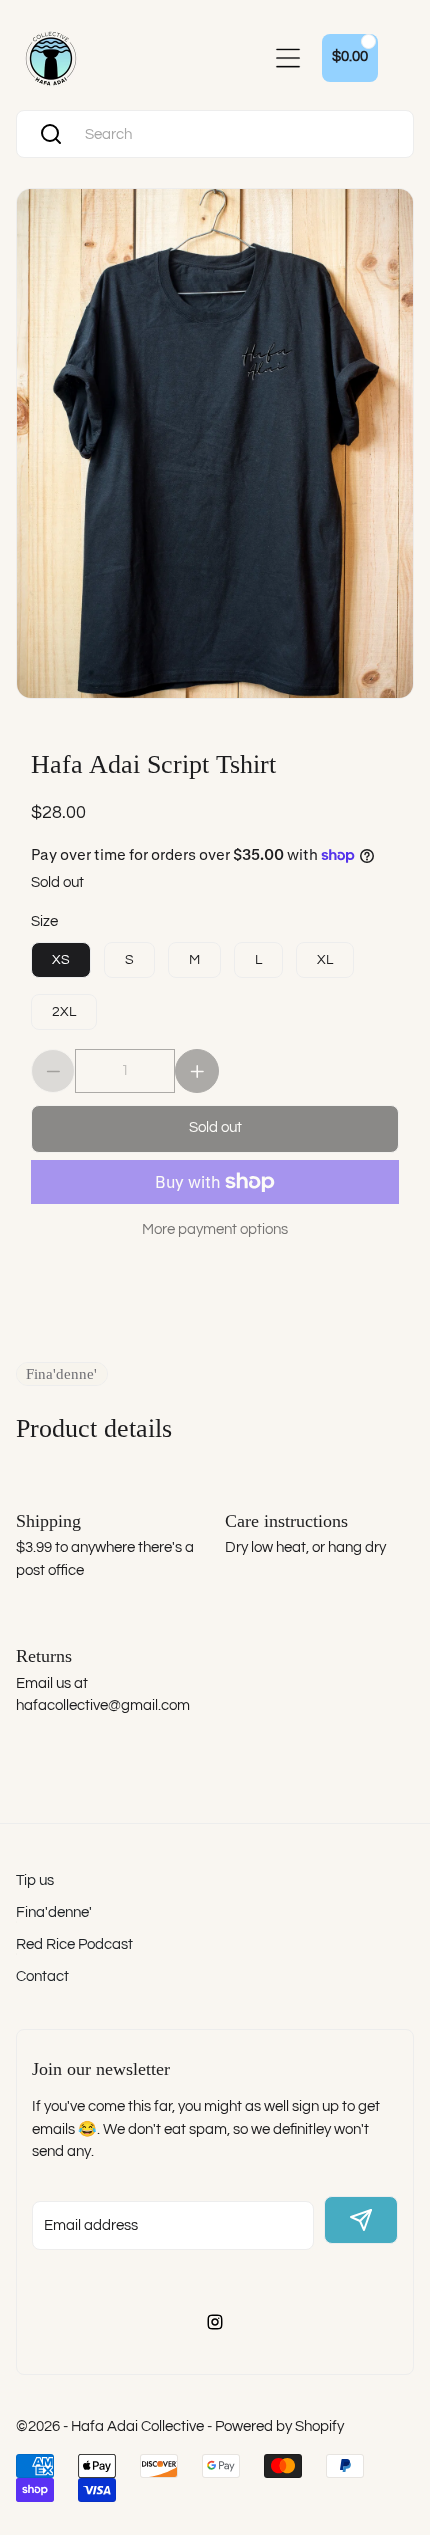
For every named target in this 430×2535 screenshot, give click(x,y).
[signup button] (361, 2220)
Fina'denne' (54, 1912)
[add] (197, 1071)
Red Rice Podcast (74, 1944)
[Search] (51, 134)
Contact (42, 1976)
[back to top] (389, 2180)
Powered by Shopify (279, 2426)
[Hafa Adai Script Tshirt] (215, 443)
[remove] (53, 1071)
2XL (64, 1012)
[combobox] (234, 134)
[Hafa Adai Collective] (51, 58)
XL (325, 960)
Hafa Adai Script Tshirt (153, 763)
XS (61, 960)
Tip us (35, 1880)
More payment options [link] (215, 1229)
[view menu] (288, 58)
